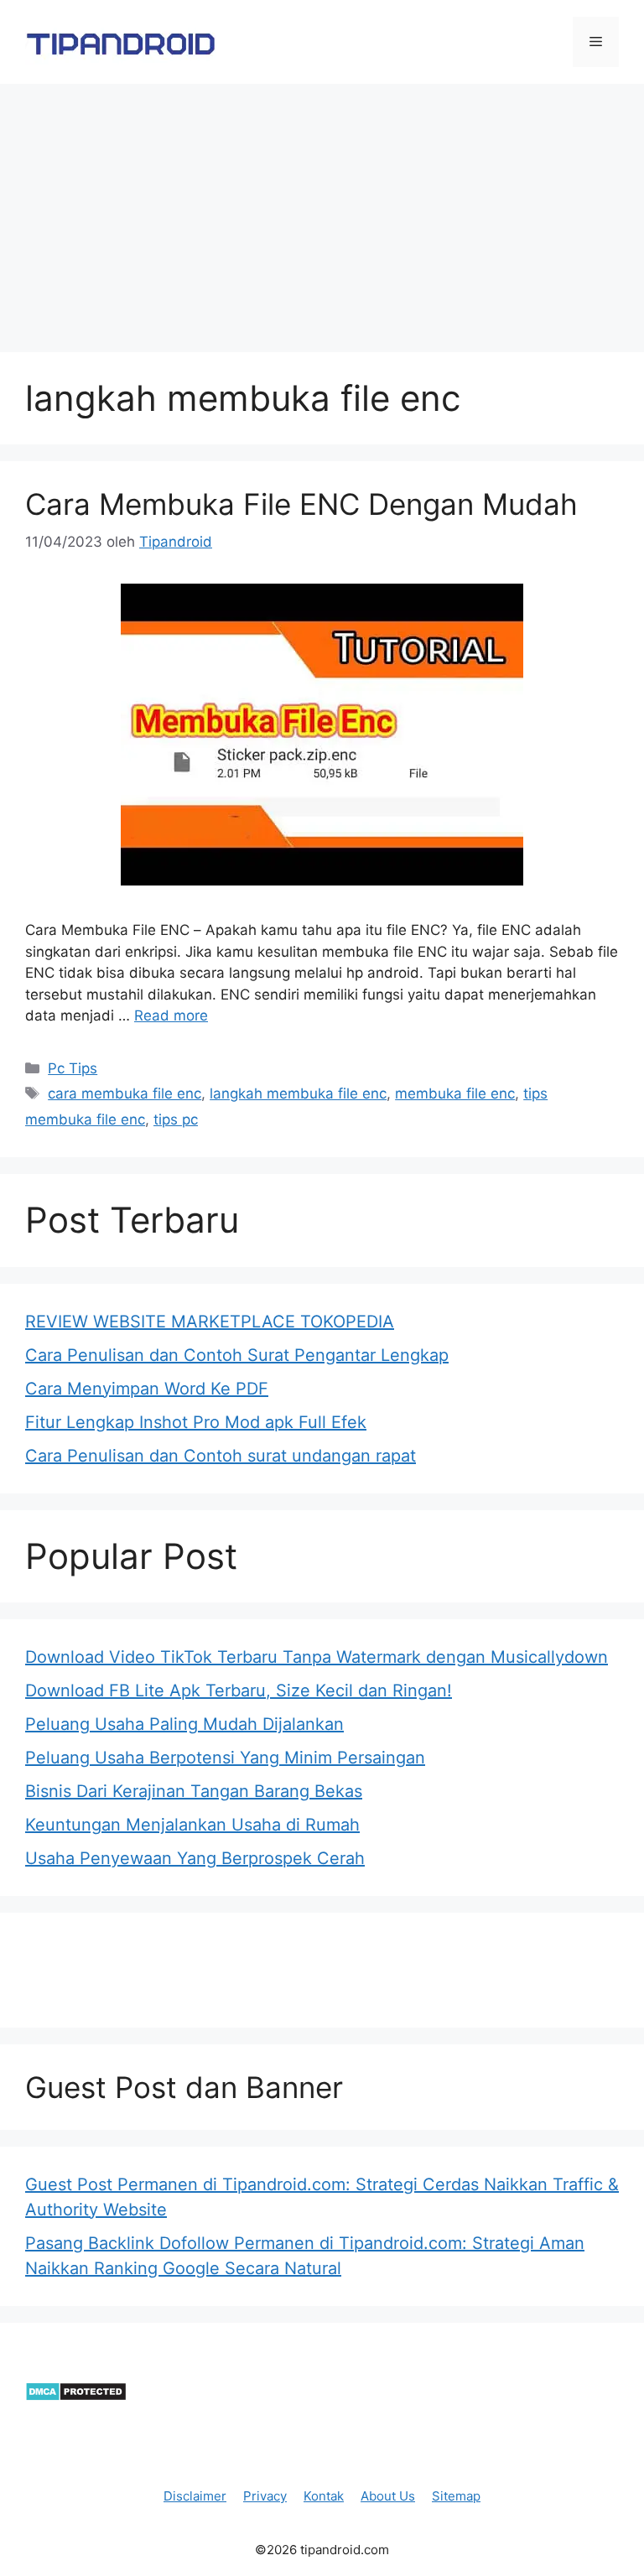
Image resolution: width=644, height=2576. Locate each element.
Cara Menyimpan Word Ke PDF (147, 1389)
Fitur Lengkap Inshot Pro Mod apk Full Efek (196, 1422)
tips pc (176, 1119)
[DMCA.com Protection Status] (76, 2397)
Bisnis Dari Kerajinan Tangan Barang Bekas (194, 1791)
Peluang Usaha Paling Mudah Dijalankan (184, 1724)
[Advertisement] (322, 210)
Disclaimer (195, 2496)
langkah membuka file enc (298, 1093)
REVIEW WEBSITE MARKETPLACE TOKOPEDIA (210, 1322)
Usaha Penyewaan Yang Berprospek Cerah (195, 1858)
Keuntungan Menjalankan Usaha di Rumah (192, 1825)
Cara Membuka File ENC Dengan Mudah (301, 504)
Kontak (324, 2496)
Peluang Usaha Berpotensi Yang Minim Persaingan (225, 1758)
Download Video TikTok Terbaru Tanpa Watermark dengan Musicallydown (317, 1657)
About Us (388, 2496)
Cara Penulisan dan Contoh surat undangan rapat (221, 1456)
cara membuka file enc (125, 1093)
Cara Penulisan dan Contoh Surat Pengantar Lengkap (237, 1355)
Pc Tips (73, 1068)
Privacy (265, 2496)
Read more (171, 1015)
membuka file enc (455, 1093)
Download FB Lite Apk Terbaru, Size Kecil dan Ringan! (239, 1690)
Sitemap (456, 2496)
